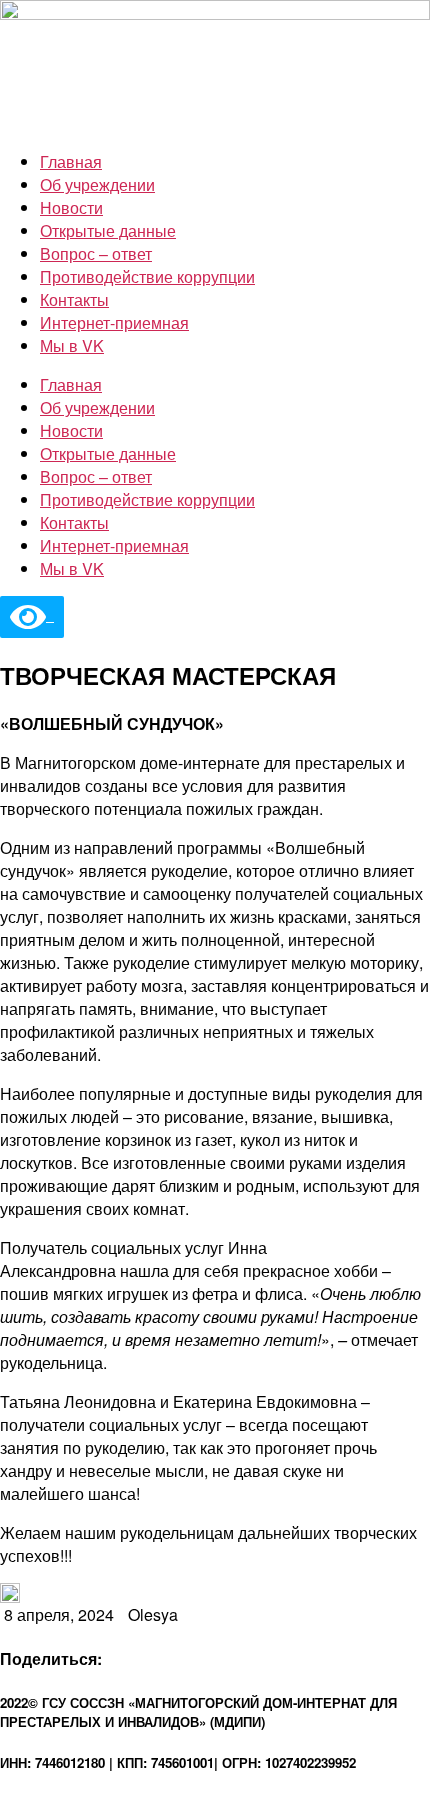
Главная (71, 161)
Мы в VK (72, 345)
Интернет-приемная (114, 322)
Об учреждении (97, 184)
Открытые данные (108, 230)
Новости (71, 207)
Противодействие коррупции (147, 276)
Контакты (74, 299)
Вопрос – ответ (96, 253)
